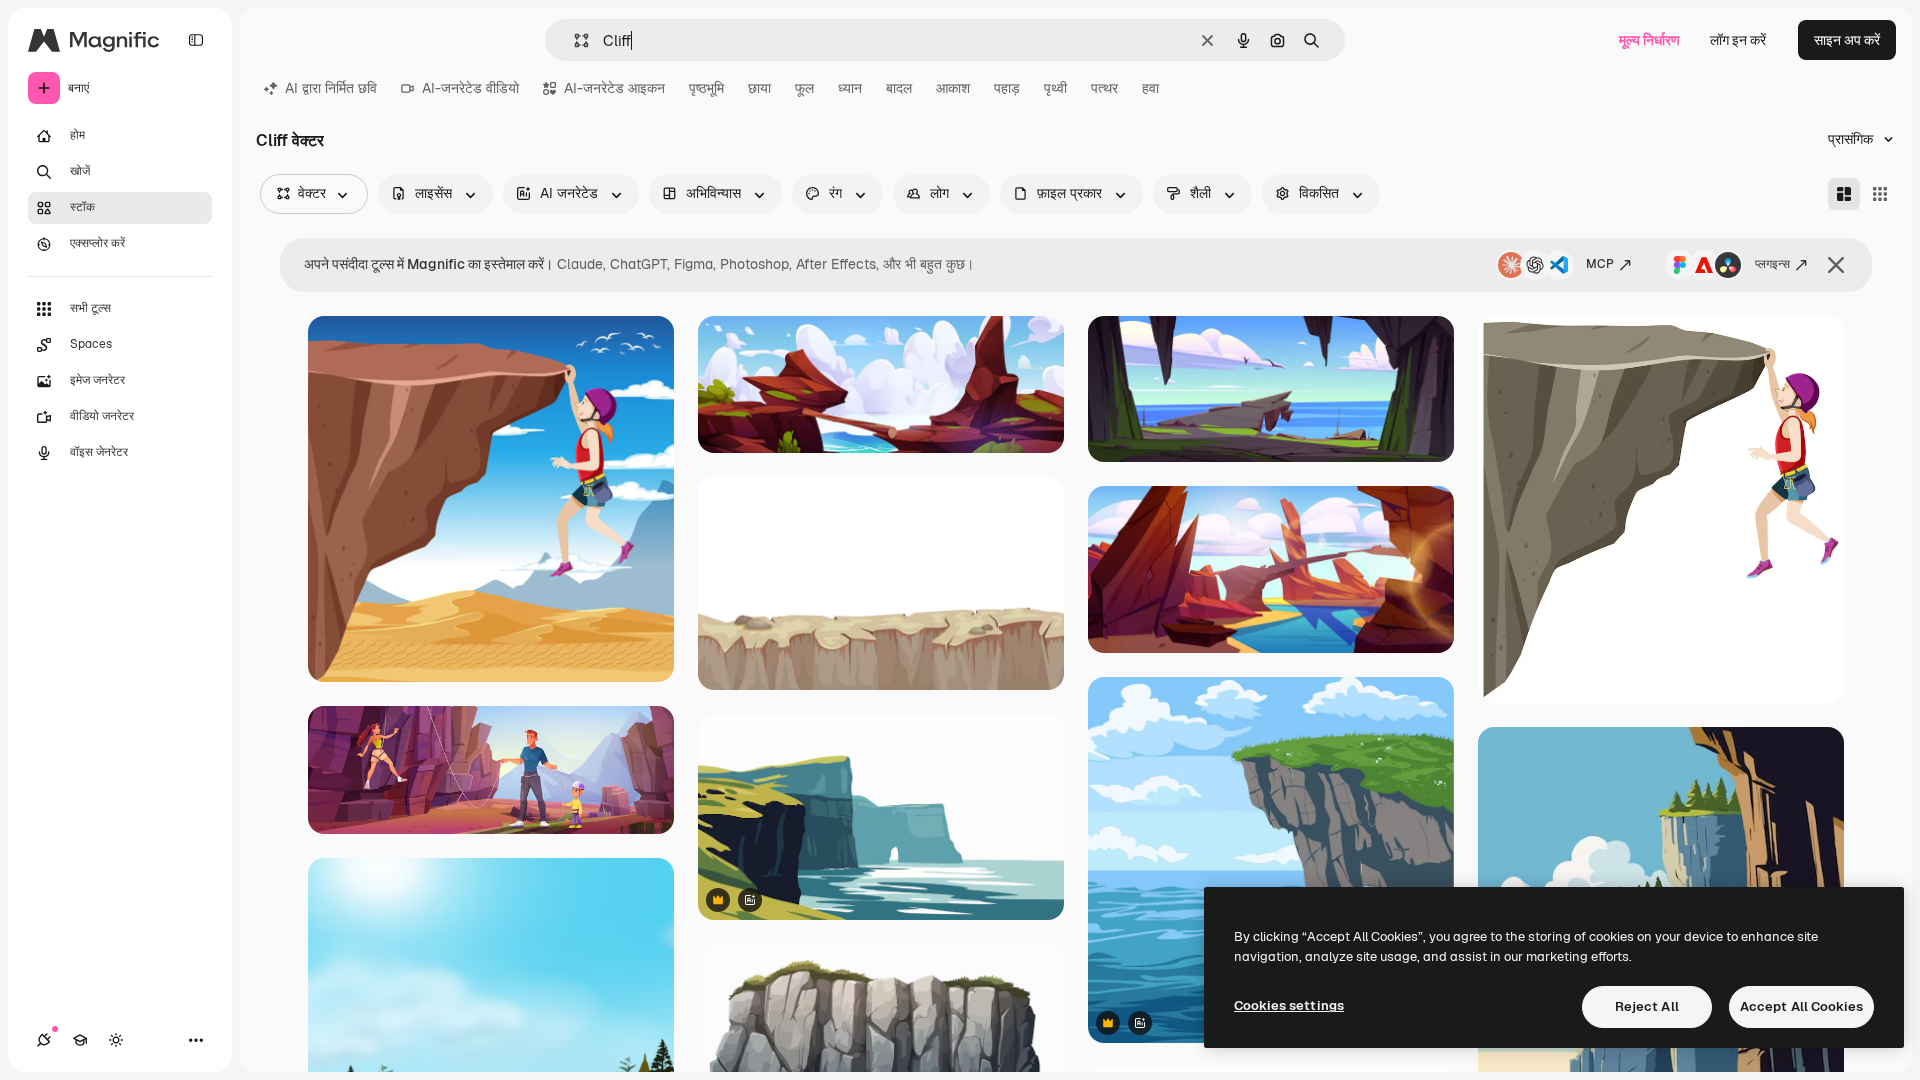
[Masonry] (1844, 194)
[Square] (1880, 194)
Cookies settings (1289, 1005)
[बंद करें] (1836, 265)
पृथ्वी (1055, 88)
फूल (804, 88)
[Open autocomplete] (573, 40)
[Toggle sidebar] (196, 40)
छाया (759, 88)
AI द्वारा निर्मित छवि (331, 88)
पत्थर (1104, 88)
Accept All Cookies (1801, 1006)
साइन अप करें (1847, 40)
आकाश (953, 88)
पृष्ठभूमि (706, 88)
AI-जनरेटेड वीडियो (470, 88)
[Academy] (80, 1040)
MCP (1600, 264)
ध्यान (850, 88)
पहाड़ (1007, 88)
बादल (899, 88)
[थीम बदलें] (116, 1040)
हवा (1150, 88)
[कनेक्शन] (44, 1040)
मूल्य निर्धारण (1649, 40)
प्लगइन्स (1772, 264)
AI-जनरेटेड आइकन (614, 88)
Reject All (1647, 1006)
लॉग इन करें (1738, 40)
